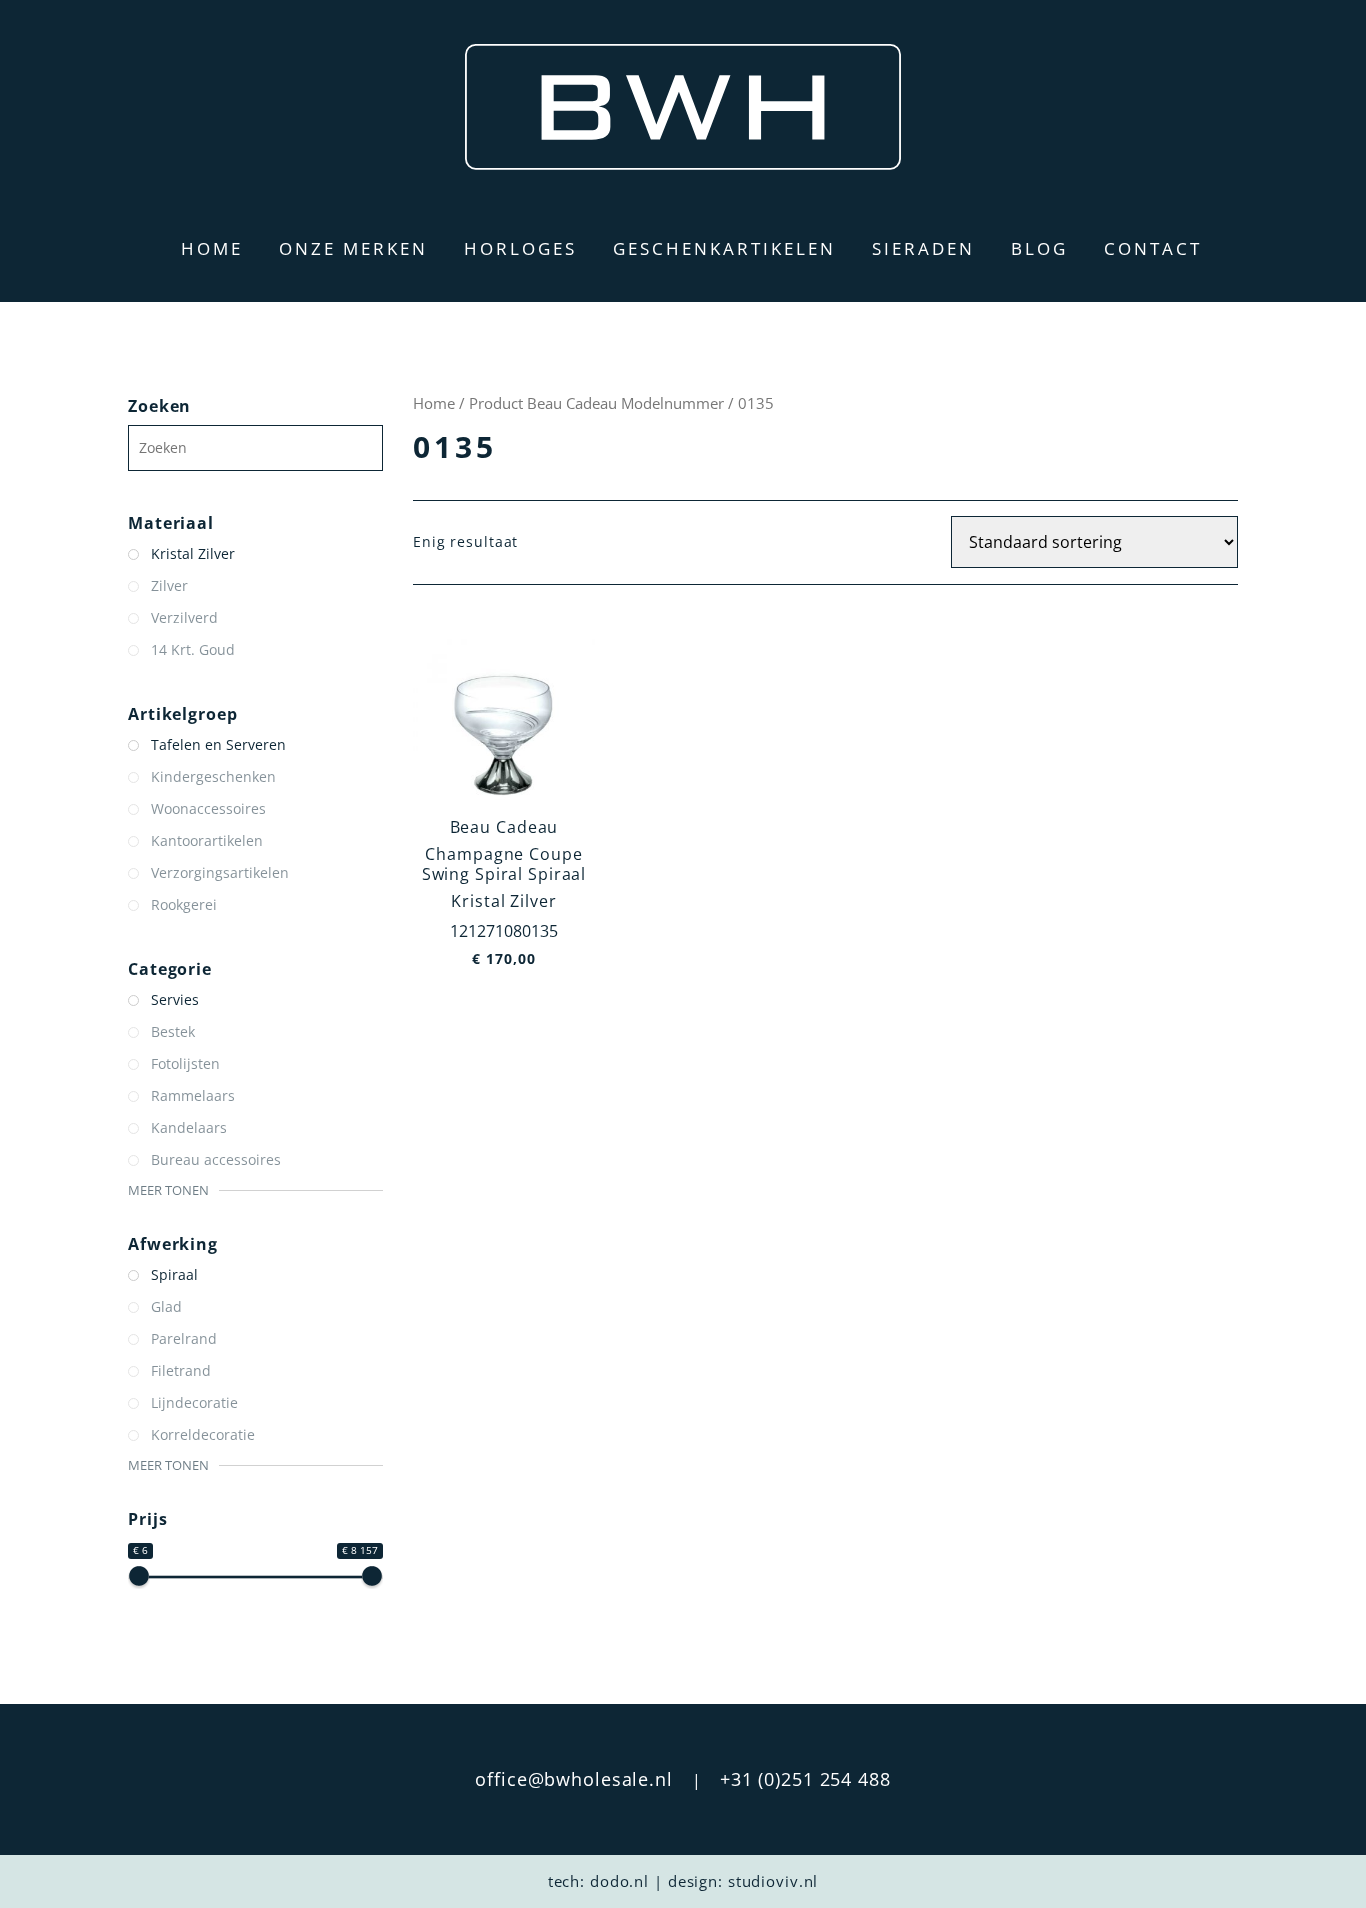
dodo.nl (619, 1881)
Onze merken (353, 248)
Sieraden (923, 248)
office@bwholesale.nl (574, 1779)
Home (212, 248)
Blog (1039, 248)
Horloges (520, 248)
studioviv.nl (773, 1881)
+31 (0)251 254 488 (805, 1779)
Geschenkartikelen (724, 248)
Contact (1153, 248)
